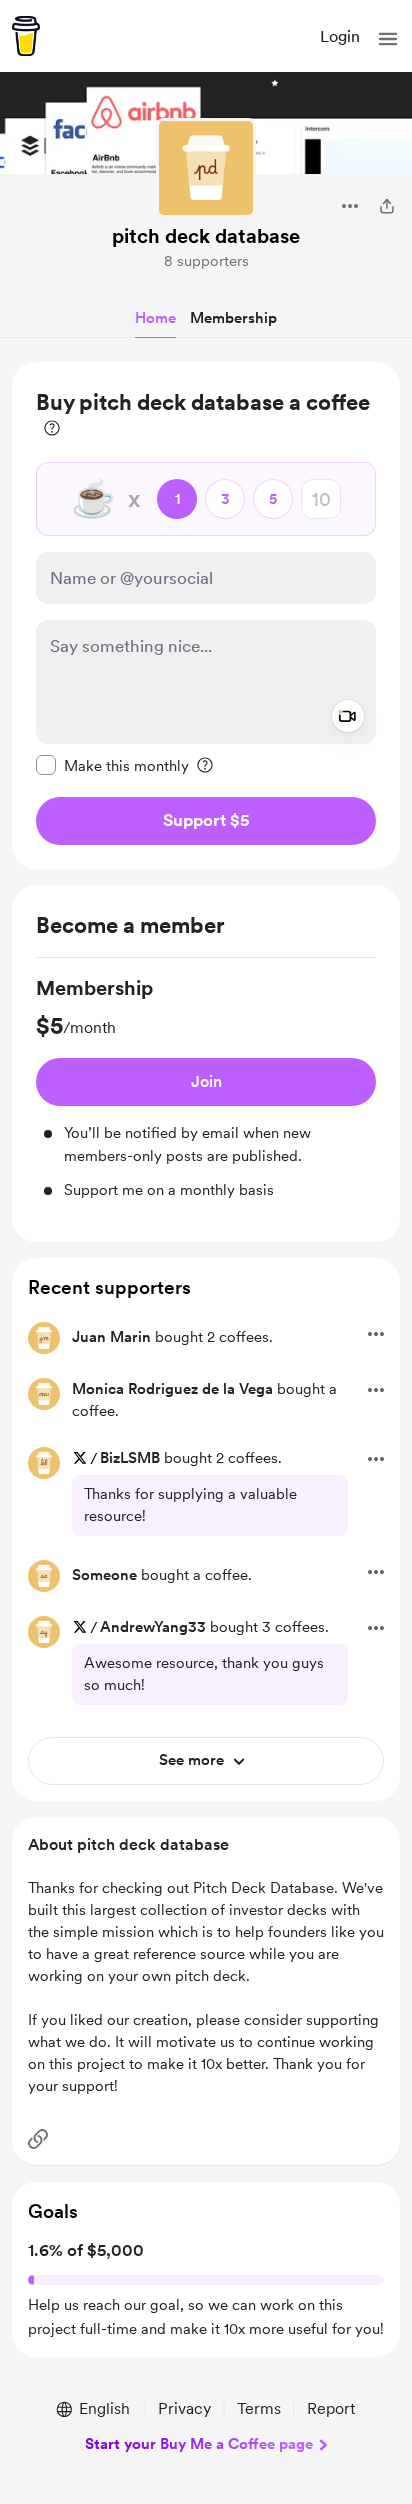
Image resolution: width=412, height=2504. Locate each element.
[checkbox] (112, 765)
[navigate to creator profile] (206, 168)
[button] (388, 39)
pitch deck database (206, 236)
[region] (206, 615)
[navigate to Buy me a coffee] (26, 36)
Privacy (184, 2408)
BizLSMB (130, 1458)
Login (340, 36)
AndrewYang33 (153, 1627)
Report (331, 2408)
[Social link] (38, 2139)
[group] (206, 1088)
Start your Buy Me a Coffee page (199, 2444)
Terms (259, 2408)
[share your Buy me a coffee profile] (387, 206)
